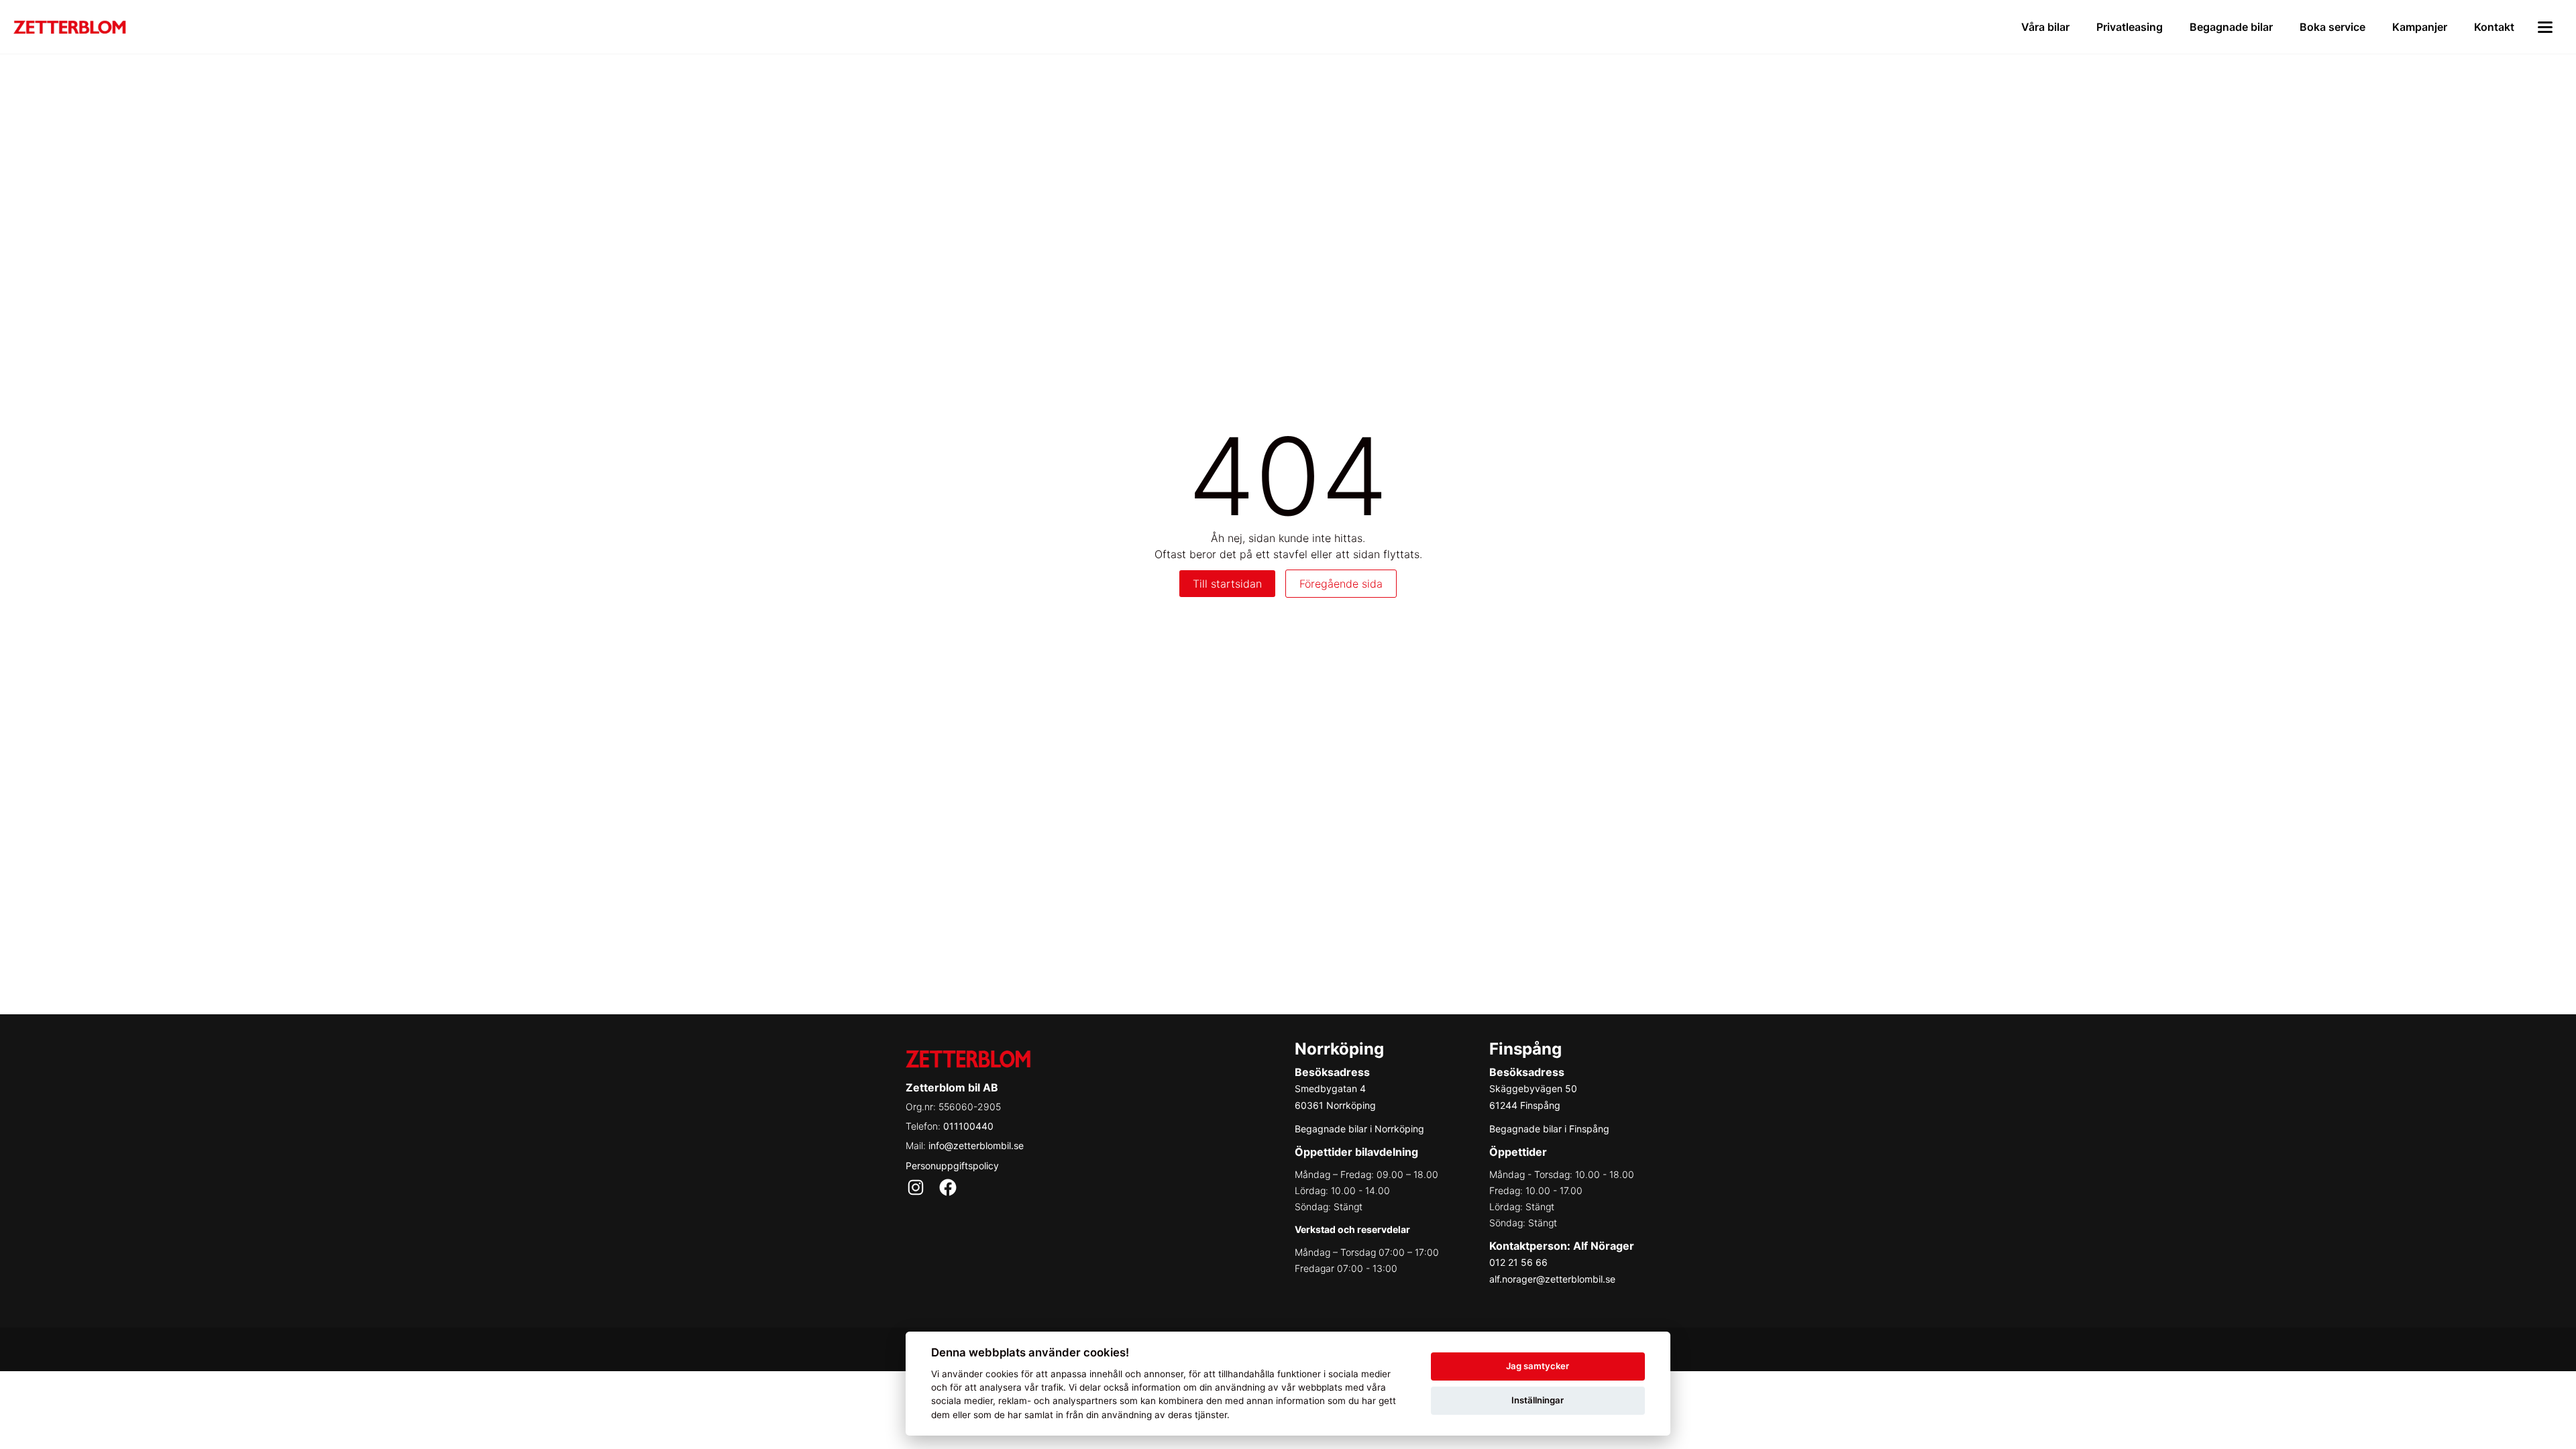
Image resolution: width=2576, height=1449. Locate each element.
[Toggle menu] (2545, 27)
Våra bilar (2045, 27)
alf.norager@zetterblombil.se (1552, 1279)
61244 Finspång (1525, 1105)
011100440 (968, 1126)
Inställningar (1538, 1400)
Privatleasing (2130, 27)
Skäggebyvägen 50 (1533, 1088)
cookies (1002, 1374)
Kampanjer (2420, 27)
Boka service (2332, 27)
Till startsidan (1227, 584)
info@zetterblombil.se (976, 1145)
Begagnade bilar (2231, 27)
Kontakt (2494, 27)
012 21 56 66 (1518, 1262)
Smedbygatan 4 (1330, 1088)
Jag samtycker (1538, 1366)
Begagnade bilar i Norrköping (1359, 1129)
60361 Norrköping (1335, 1105)
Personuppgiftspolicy (952, 1166)
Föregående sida (1341, 584)
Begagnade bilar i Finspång (1549, 1129)
